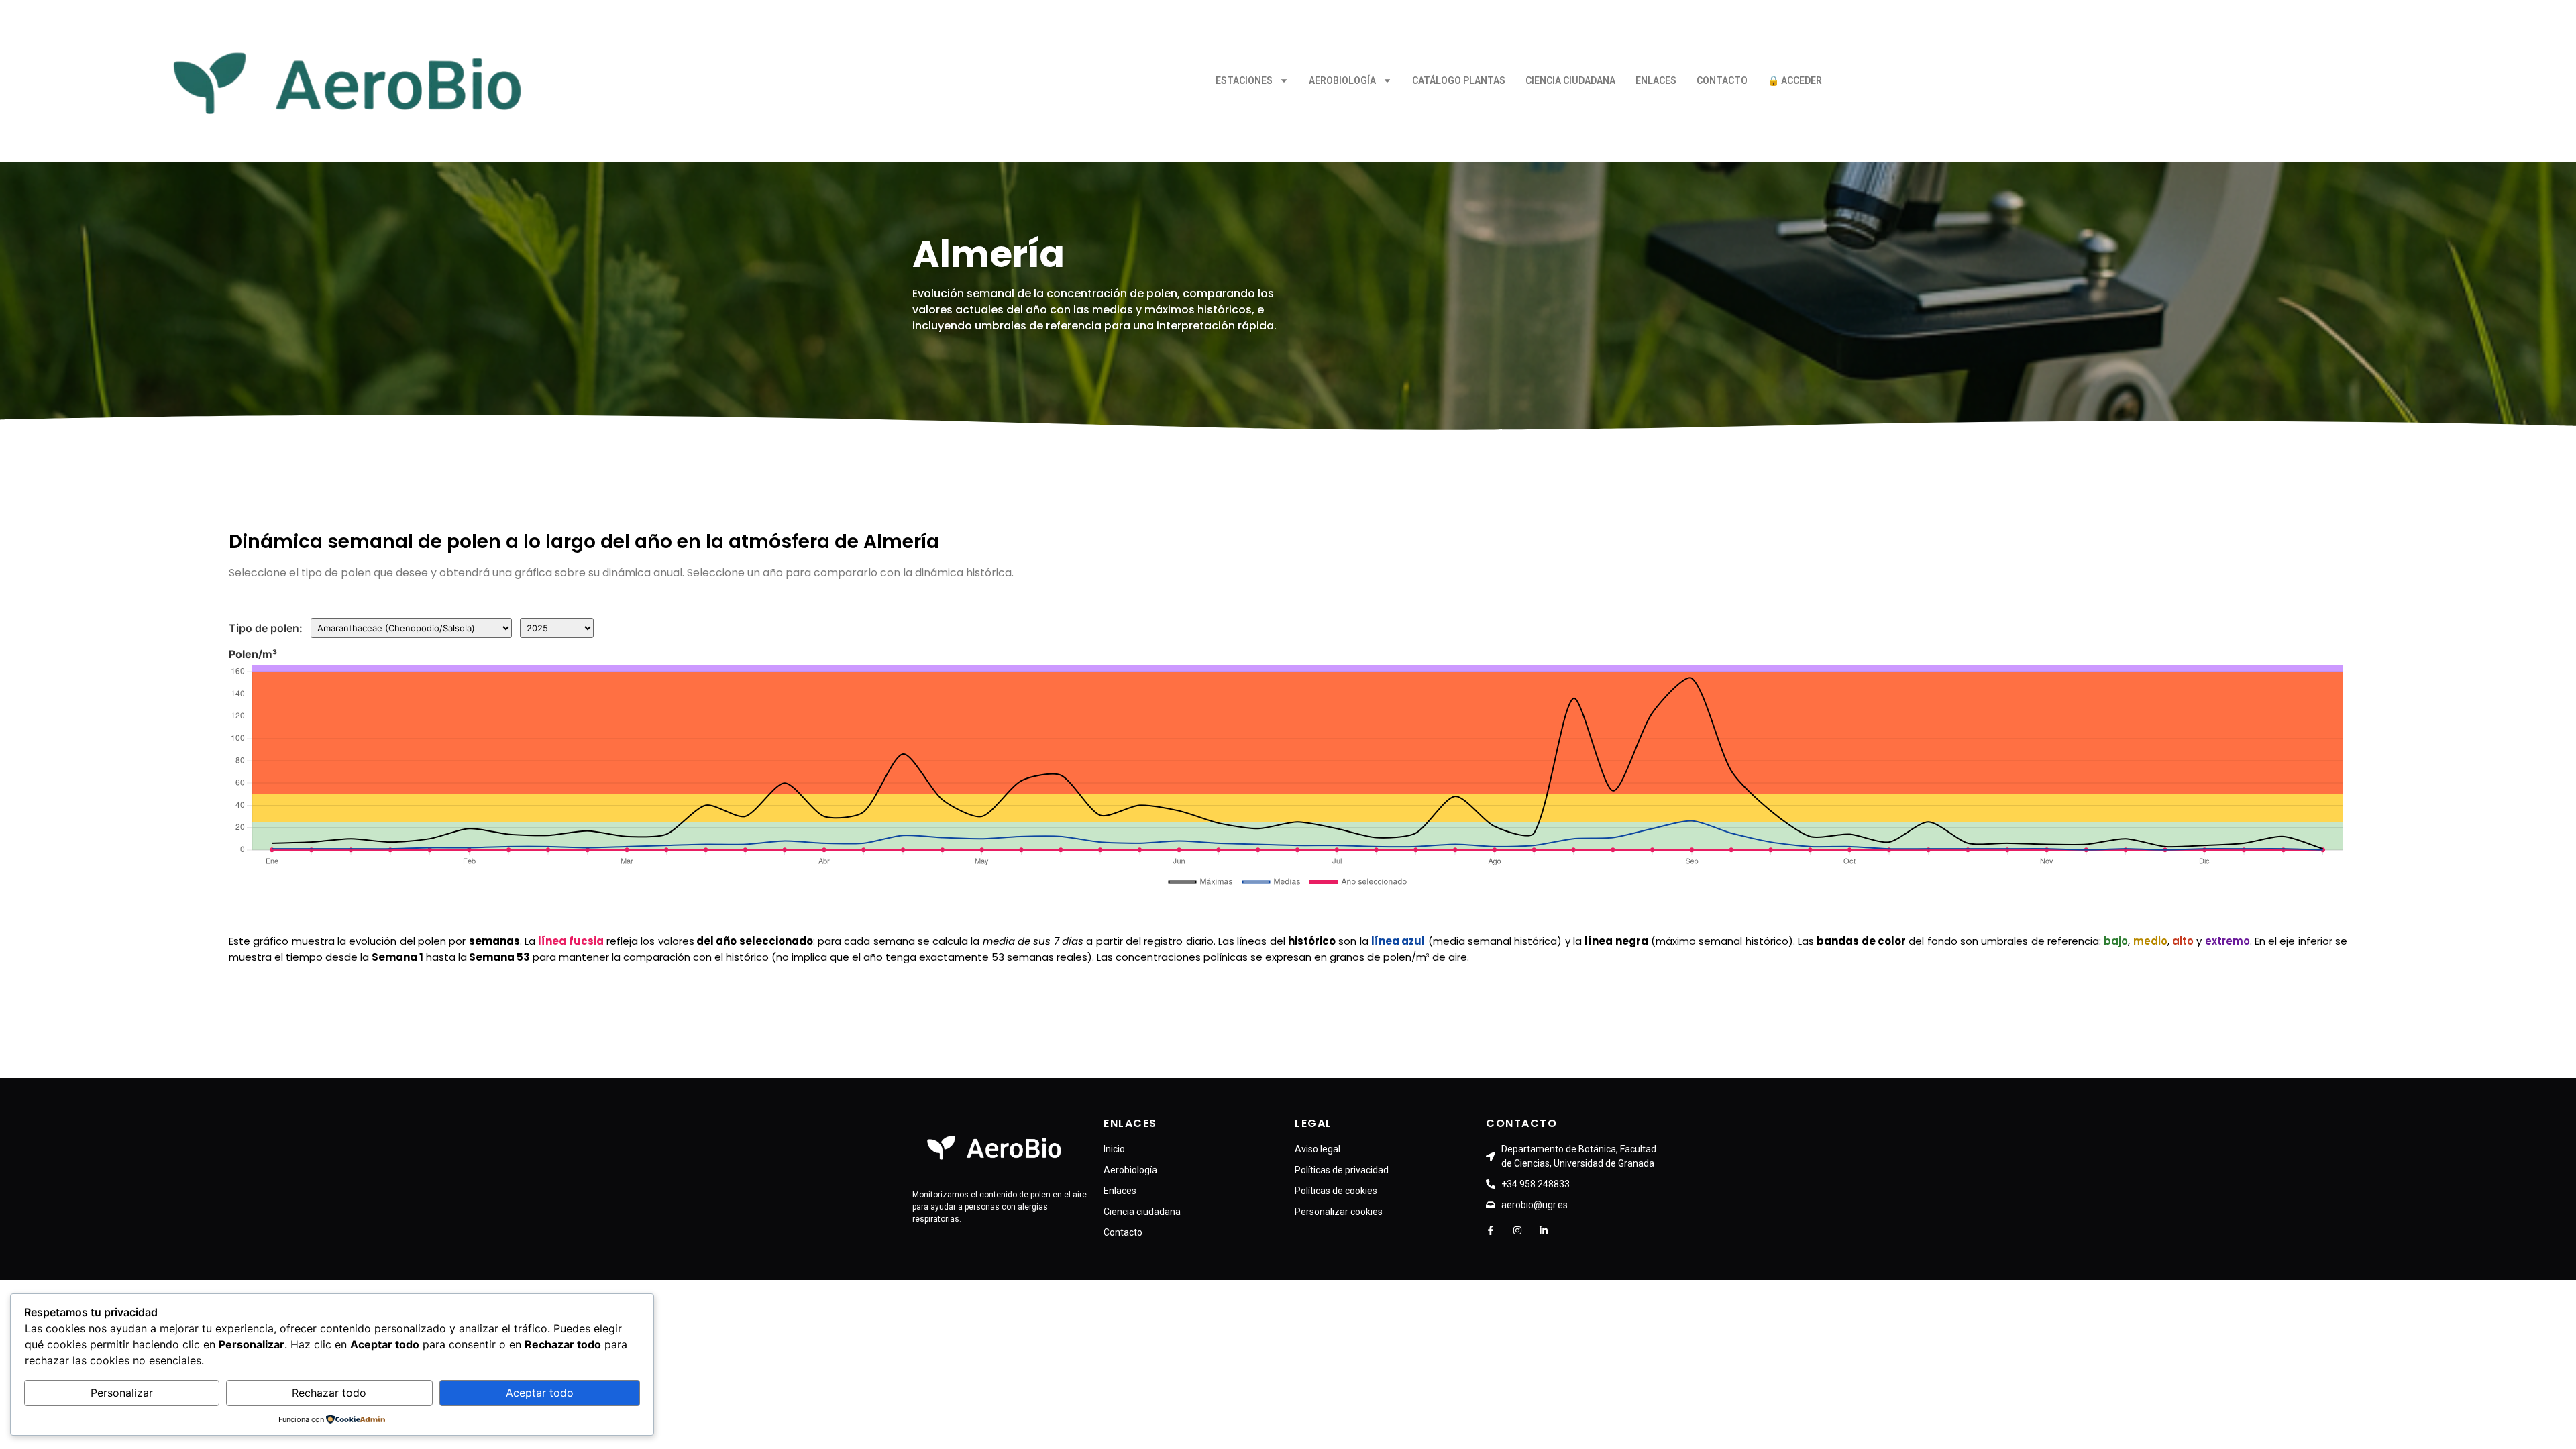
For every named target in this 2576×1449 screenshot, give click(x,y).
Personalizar (122, 1393)
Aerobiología (1342, 80)
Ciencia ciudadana (1570, 80)
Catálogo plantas (1459, 80)
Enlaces (1656, 80)
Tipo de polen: (266, 628)
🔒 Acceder (1795, 80)
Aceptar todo (540, 1393)
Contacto (1722, 80)
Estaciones (1244, 80)
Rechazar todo (329, 1393)
